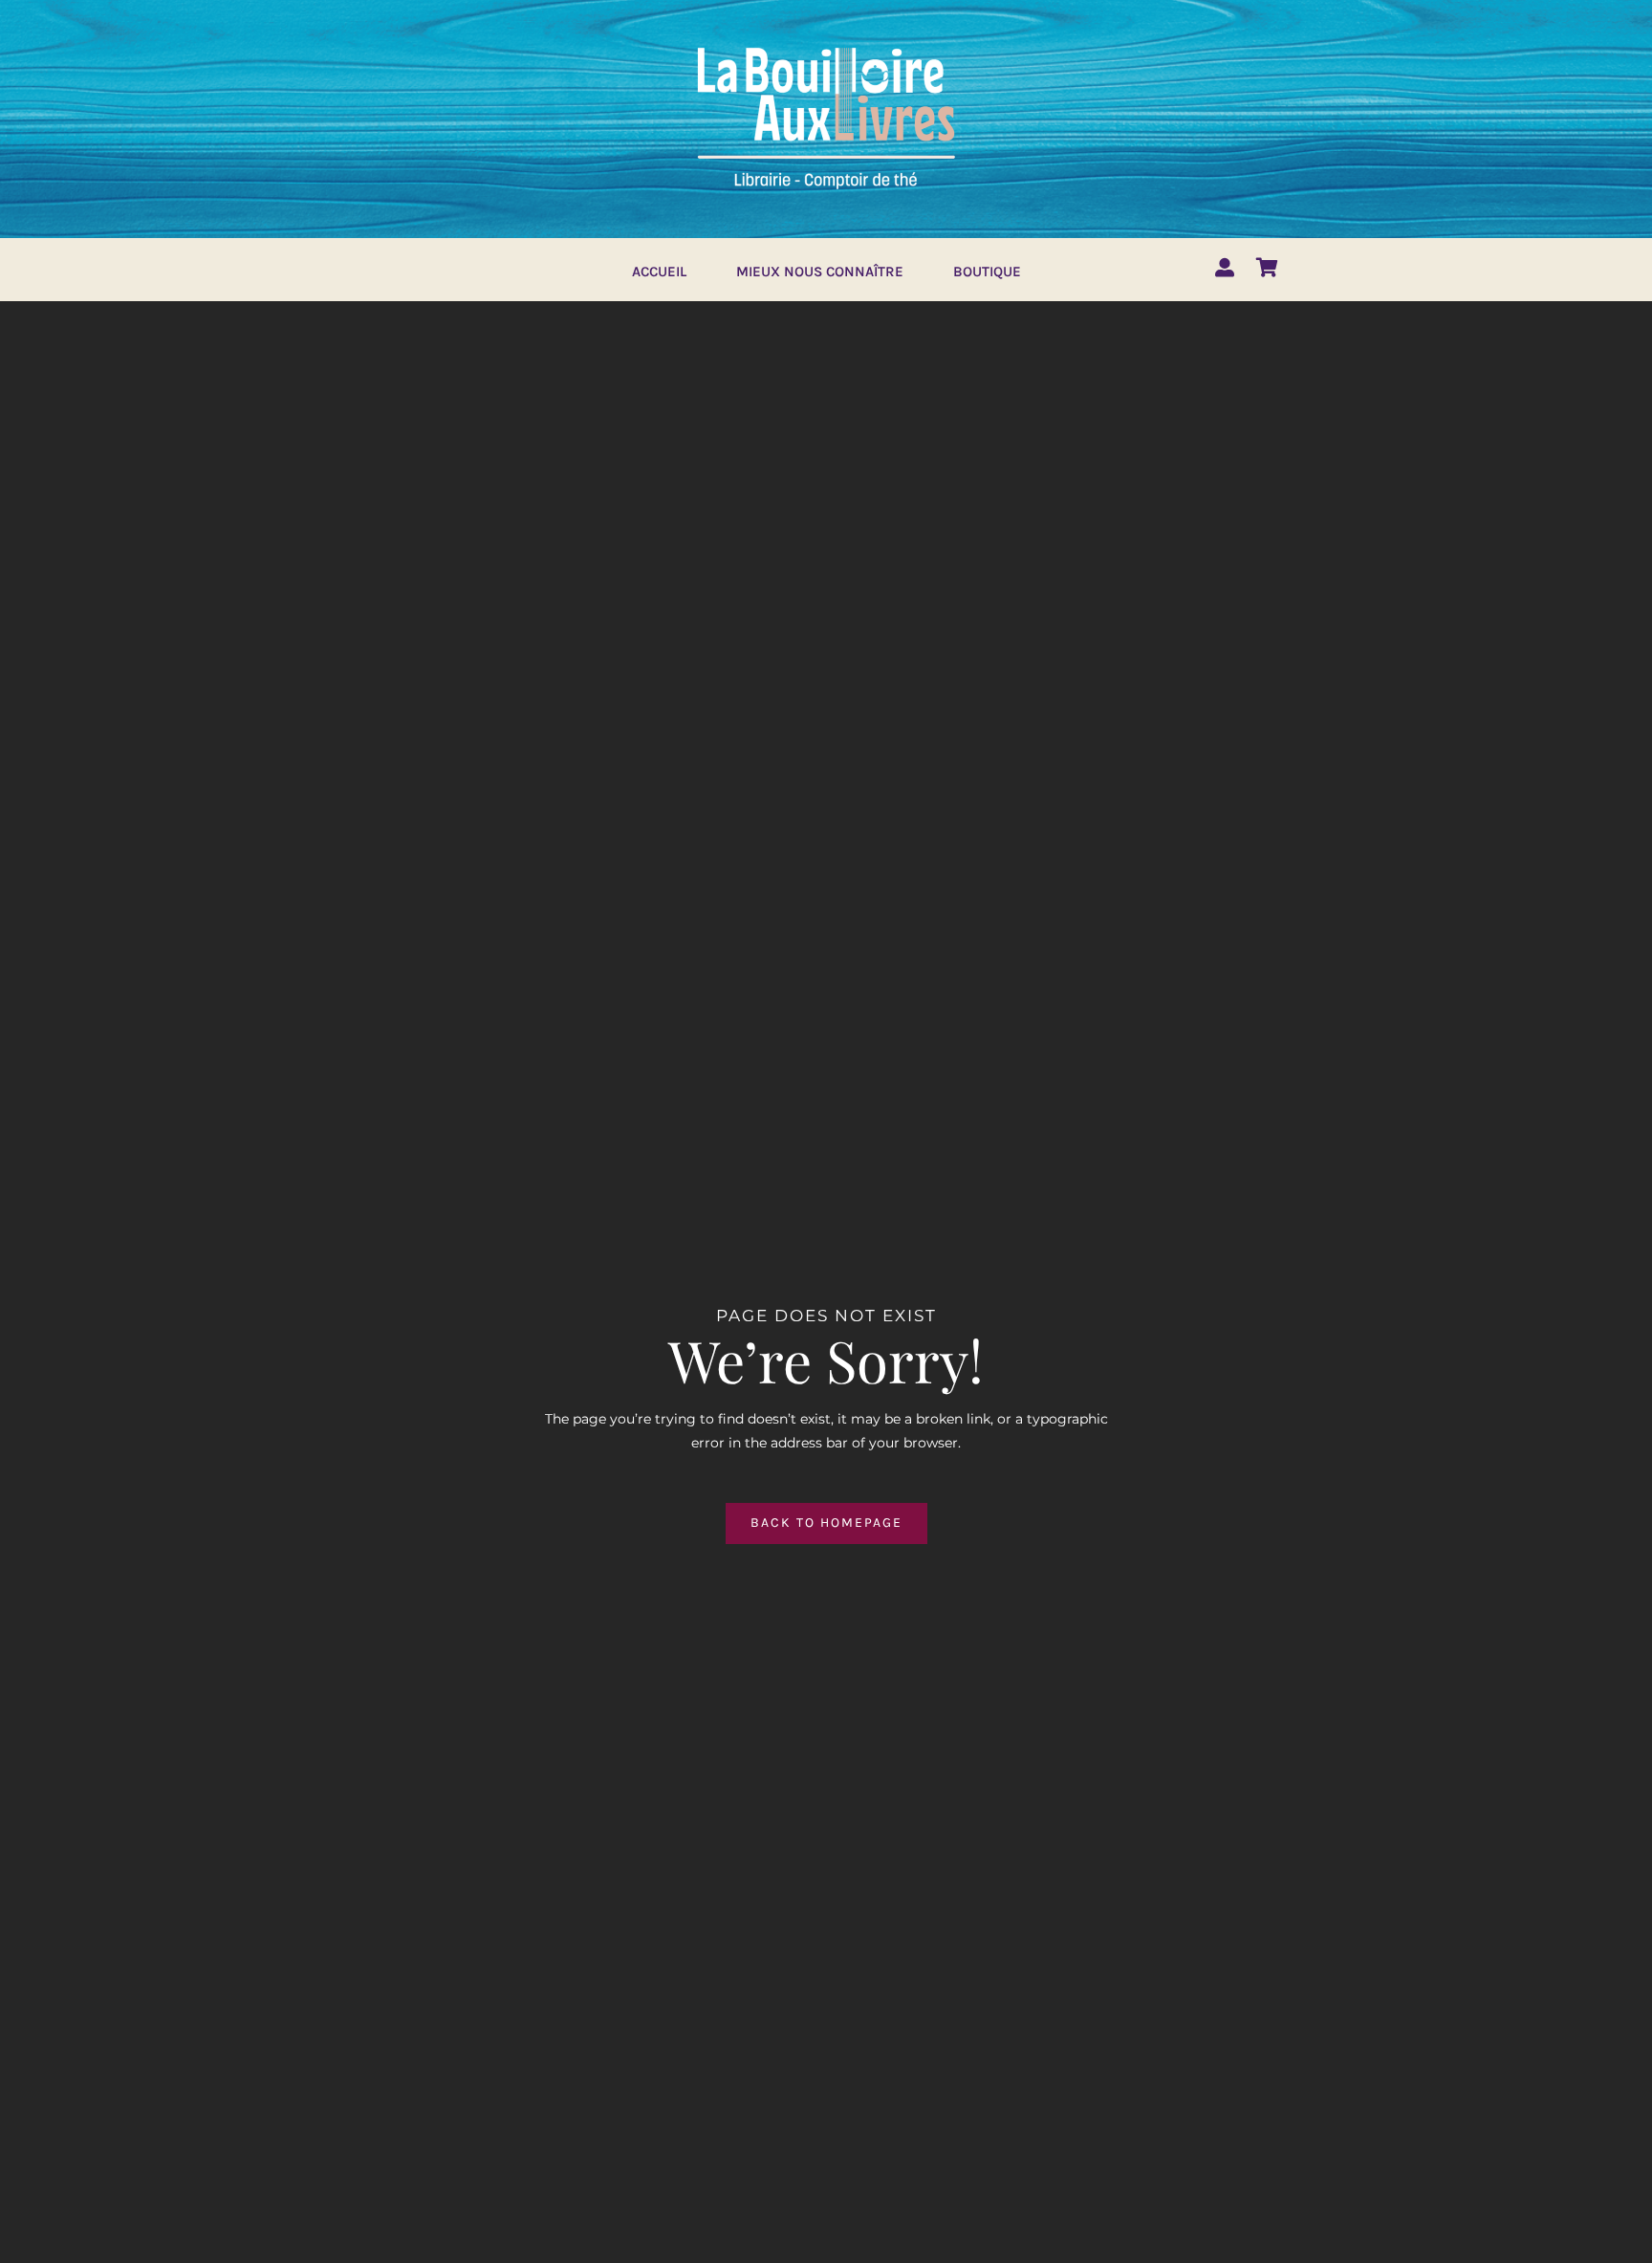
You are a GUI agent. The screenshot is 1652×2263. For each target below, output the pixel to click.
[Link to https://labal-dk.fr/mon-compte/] (1225, 268)
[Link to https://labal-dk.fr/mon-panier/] (1267, 268)
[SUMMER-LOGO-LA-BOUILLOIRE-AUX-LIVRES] (826, 45)
